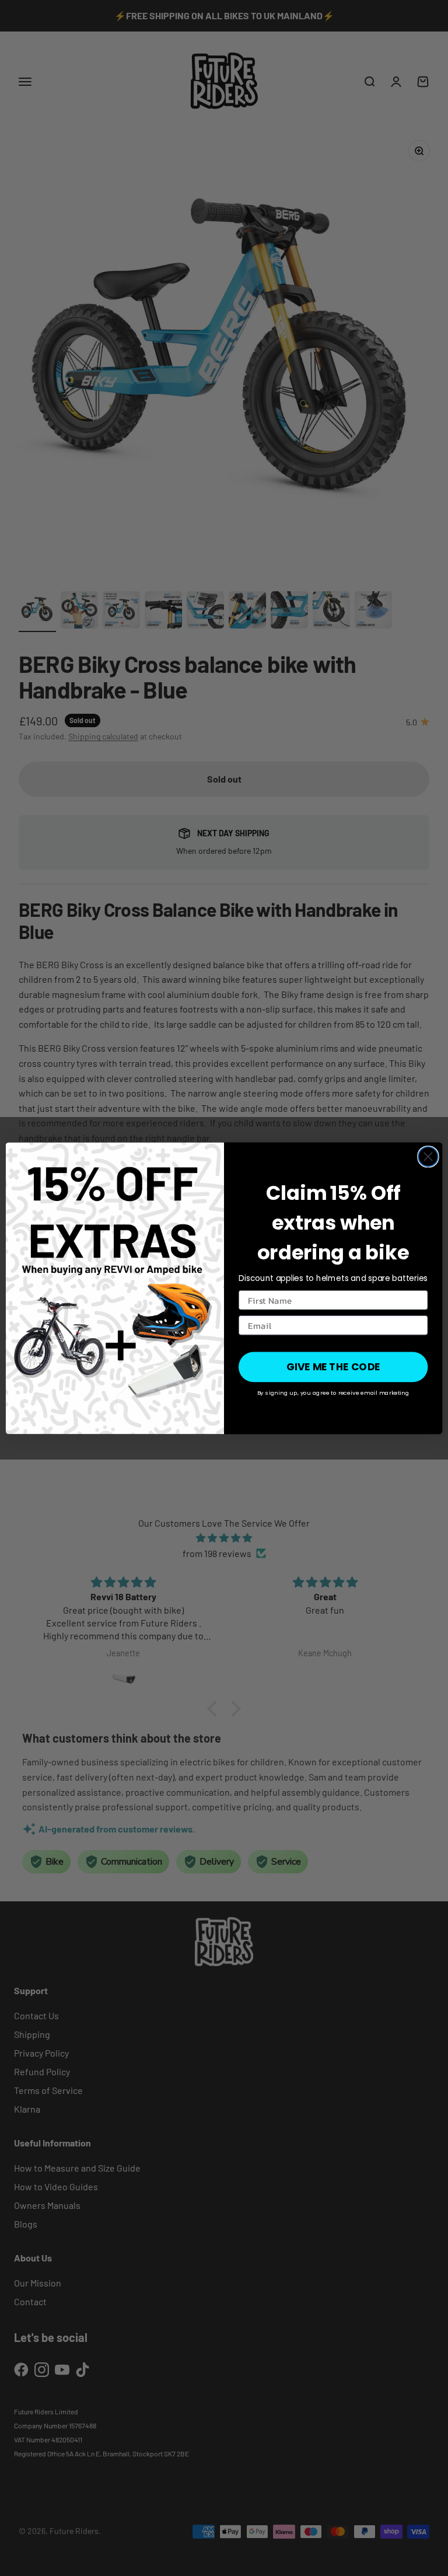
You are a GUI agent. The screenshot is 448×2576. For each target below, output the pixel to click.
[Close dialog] (428, 1157)
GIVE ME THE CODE (333, 1367)
